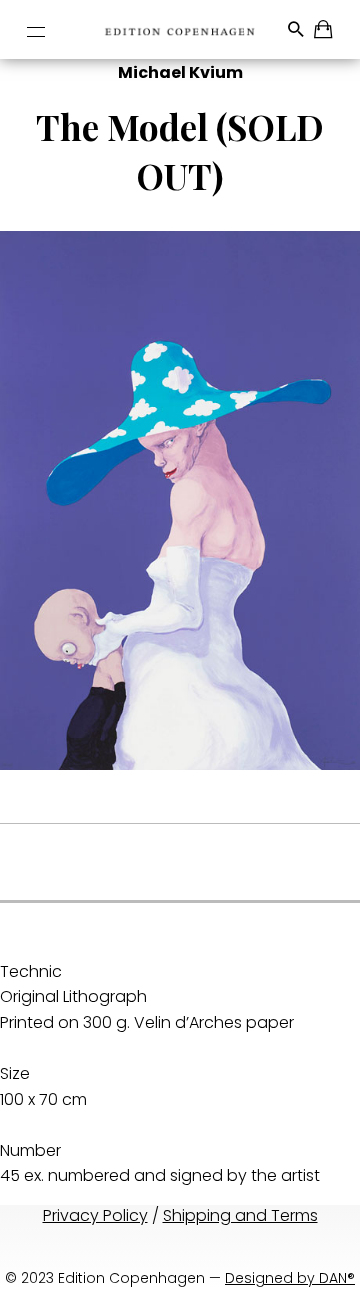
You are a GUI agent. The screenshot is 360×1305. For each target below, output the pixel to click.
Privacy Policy (95, 1215)
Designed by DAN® (290, 1278)
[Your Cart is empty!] (324, 32)
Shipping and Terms (240, 1215)
